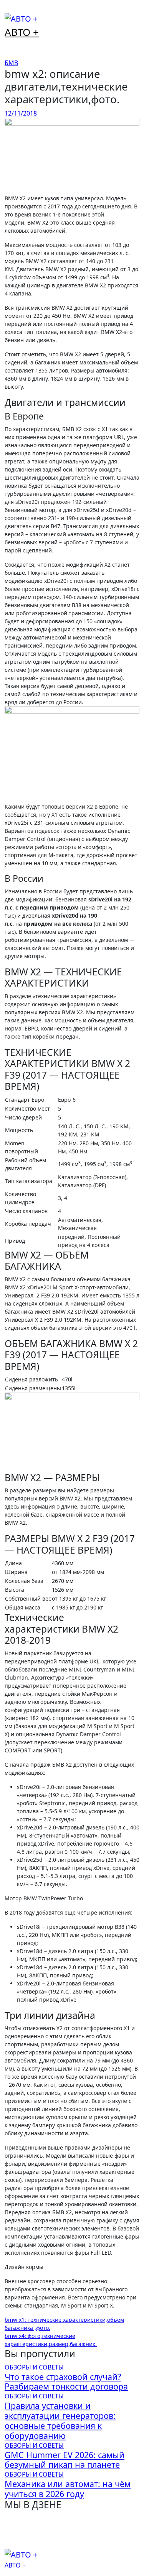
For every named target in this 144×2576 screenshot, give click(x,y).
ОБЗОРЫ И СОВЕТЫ (34, 2367)
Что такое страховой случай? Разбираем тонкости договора (66, 2382)
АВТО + (22, 32)
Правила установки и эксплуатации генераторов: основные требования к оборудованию (60, 2420)
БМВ (11, 63)
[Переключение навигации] (10, 10)
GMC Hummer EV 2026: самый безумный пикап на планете (65, 2460)
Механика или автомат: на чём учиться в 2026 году (68, 2489)
